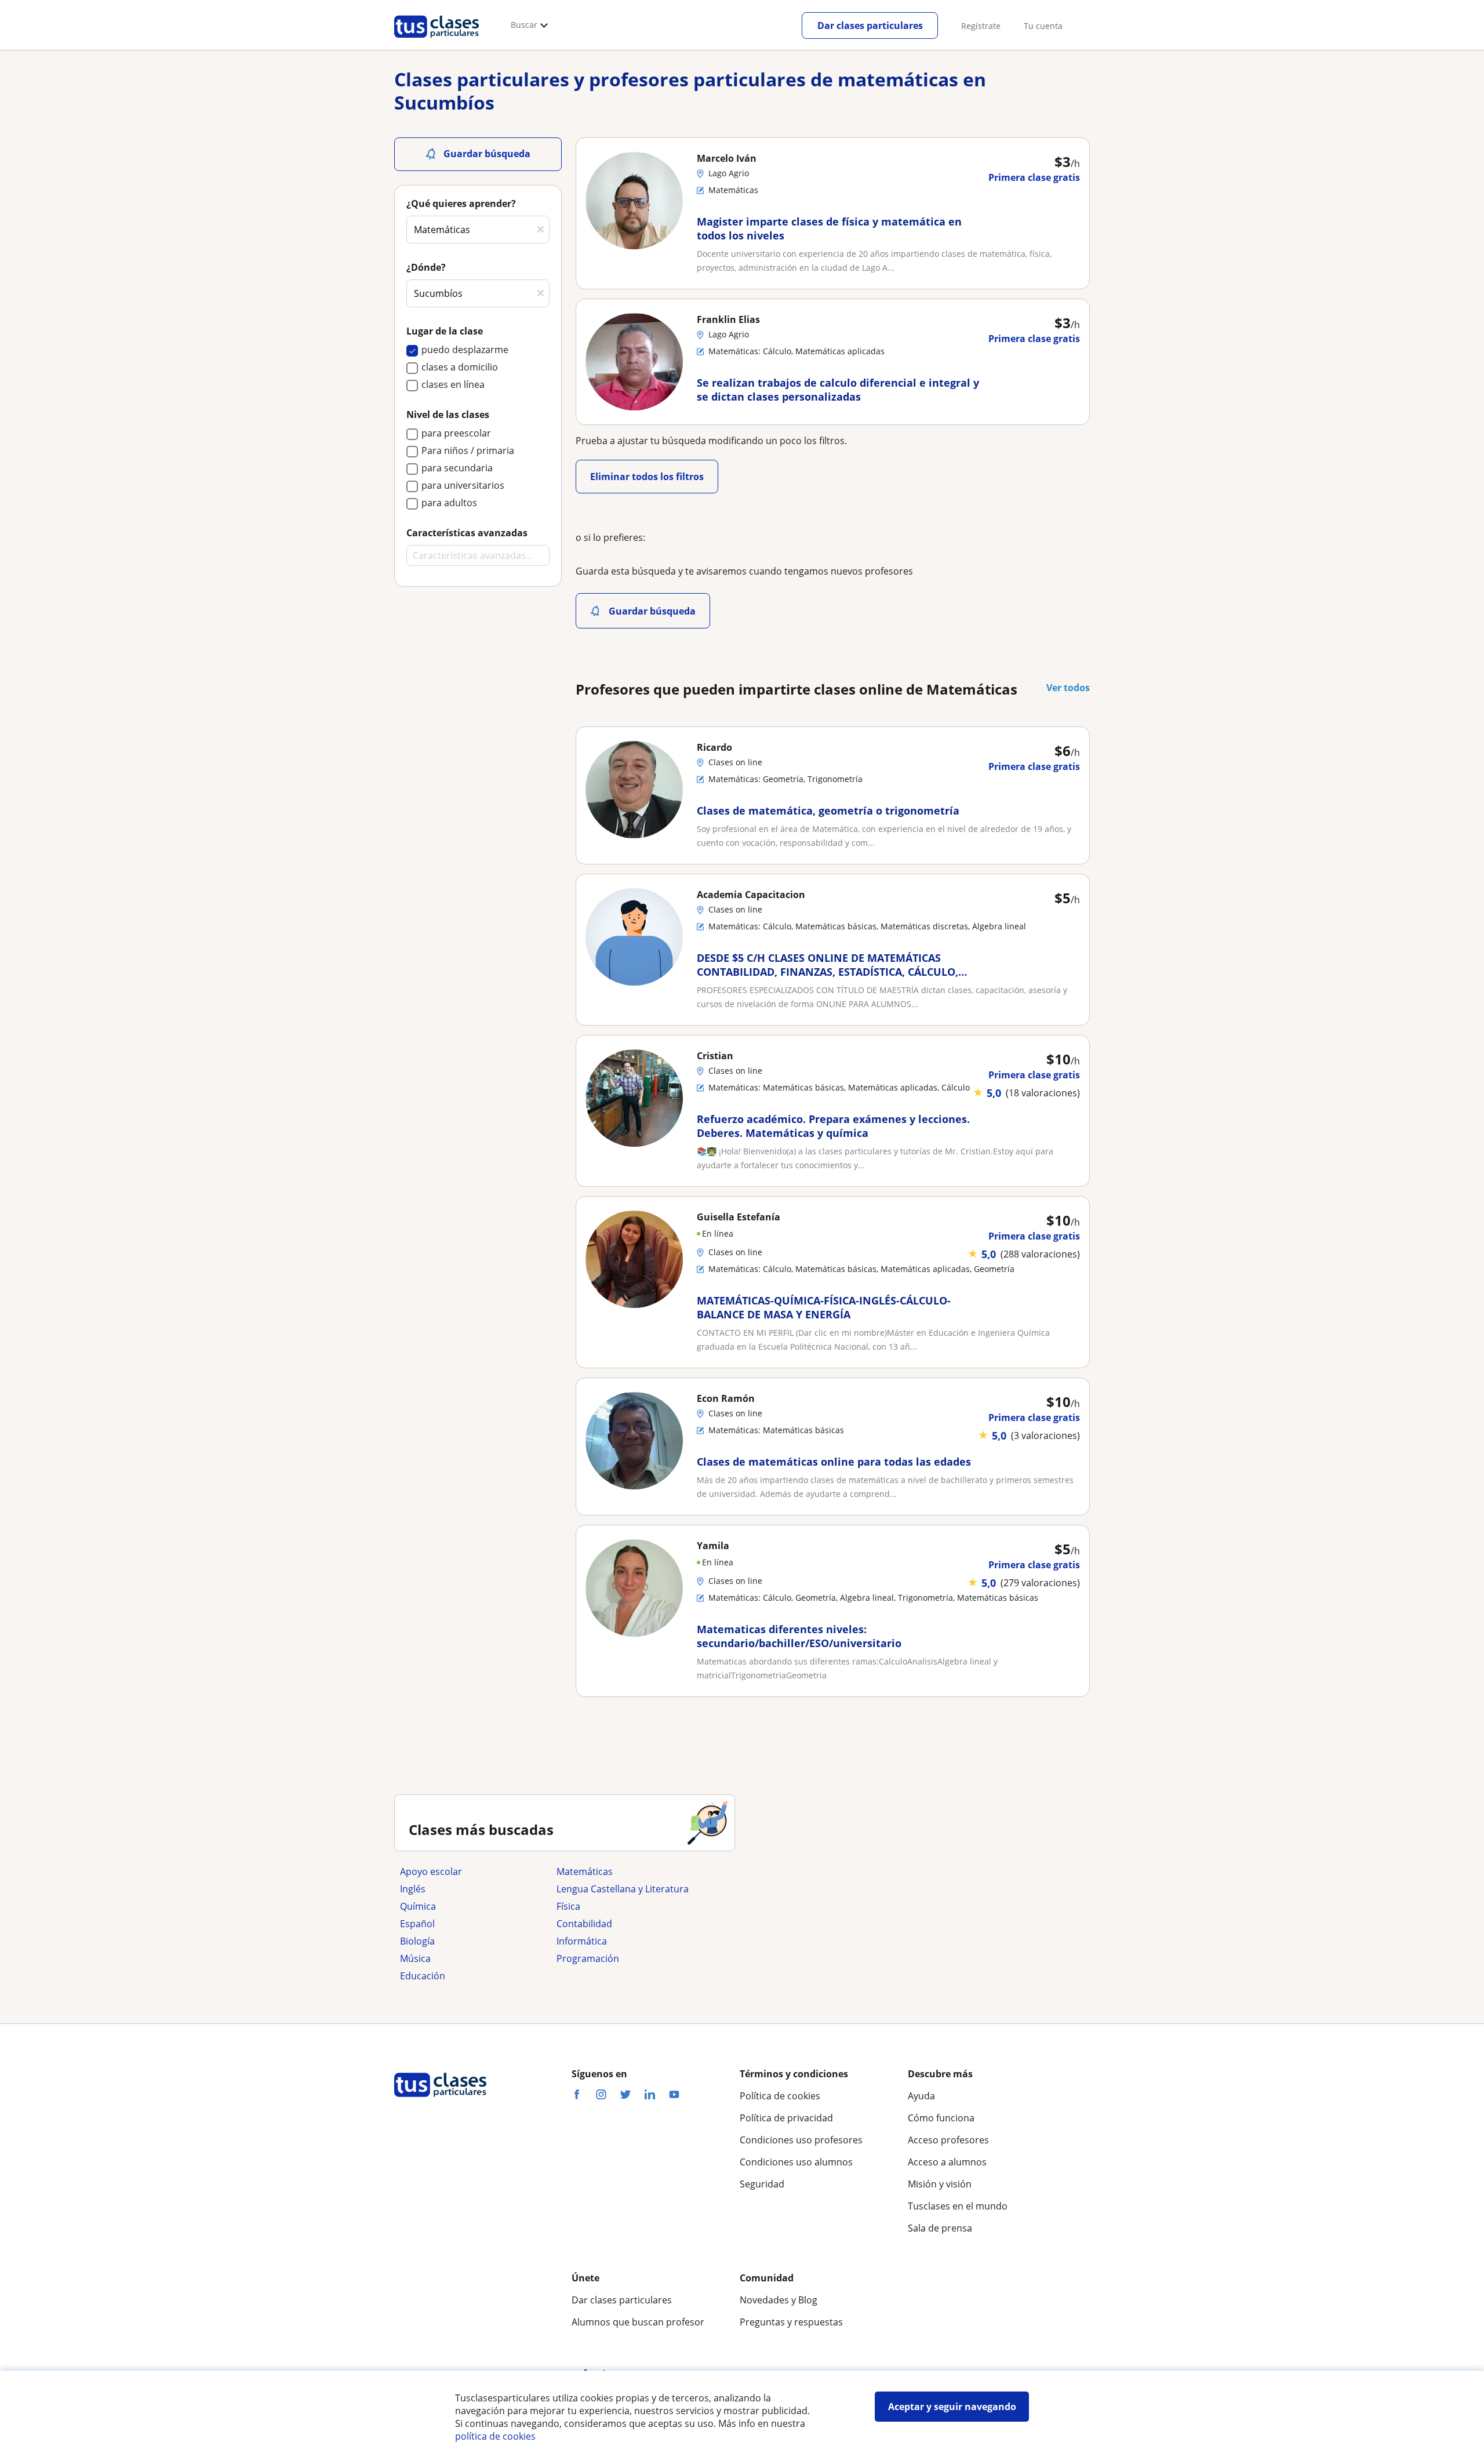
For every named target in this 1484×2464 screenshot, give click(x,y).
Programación (588, 1958)
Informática (582, 1941)
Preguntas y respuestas (791, 2322)
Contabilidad (584, 1924)
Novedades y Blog (779, 2300)
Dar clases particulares (870, 26)
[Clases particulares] (437, 41)
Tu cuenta (1043, 26)
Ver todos (1068, 688)
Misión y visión (940, 2184)
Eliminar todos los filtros (647, 477)
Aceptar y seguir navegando (952, 2407)
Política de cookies (780, 2096)
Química (418, 1906)
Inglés (413, 1889)
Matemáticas (585, 1871)
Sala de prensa (940, 2228)
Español (417, 1924)
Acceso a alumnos (947, 2162)
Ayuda (921, 2096)
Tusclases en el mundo (958, 2206)
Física (568, 1906)
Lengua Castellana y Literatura (623, 1889)
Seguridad (762, 2184)
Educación (423, 1976)
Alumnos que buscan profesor (638, 2322)
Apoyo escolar (431, 1871)
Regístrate (981, 26)
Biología (417, 1941)
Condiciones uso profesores (801, 2140)
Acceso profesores (948, 2140)
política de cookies (495, 2436)
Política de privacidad (786, 2118)
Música (415, 1958)
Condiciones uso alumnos (796, 2162)
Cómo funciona (941, 2118)
